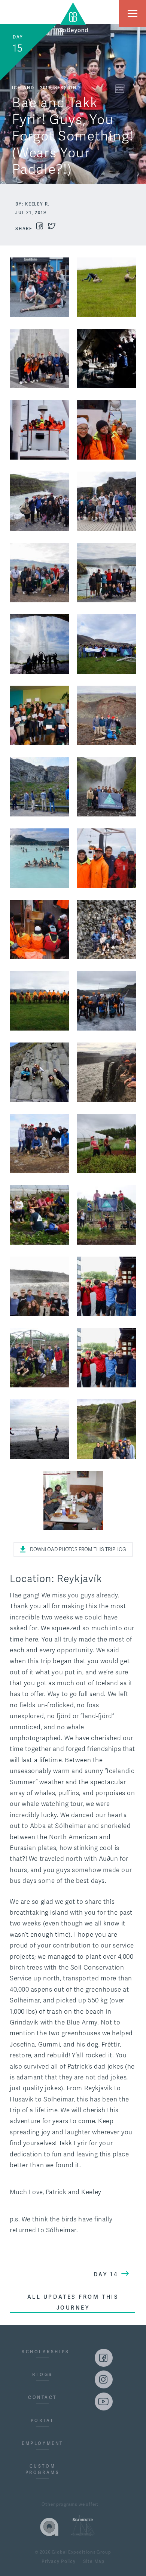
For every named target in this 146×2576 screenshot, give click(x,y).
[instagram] (104, 2379)
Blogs (42, 2375)
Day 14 (106, 2274)
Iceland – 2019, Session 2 (46, 88)
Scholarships (42, 2352)
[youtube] (104, 2402)
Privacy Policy (59, 2562)
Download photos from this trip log (78, 1550)
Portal (42, 2421)
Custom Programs (42, 2469)
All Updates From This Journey (73, 2302)
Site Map (94, 2562)
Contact (42, 2397)
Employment (42, 2443)
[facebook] (104, 2358)
